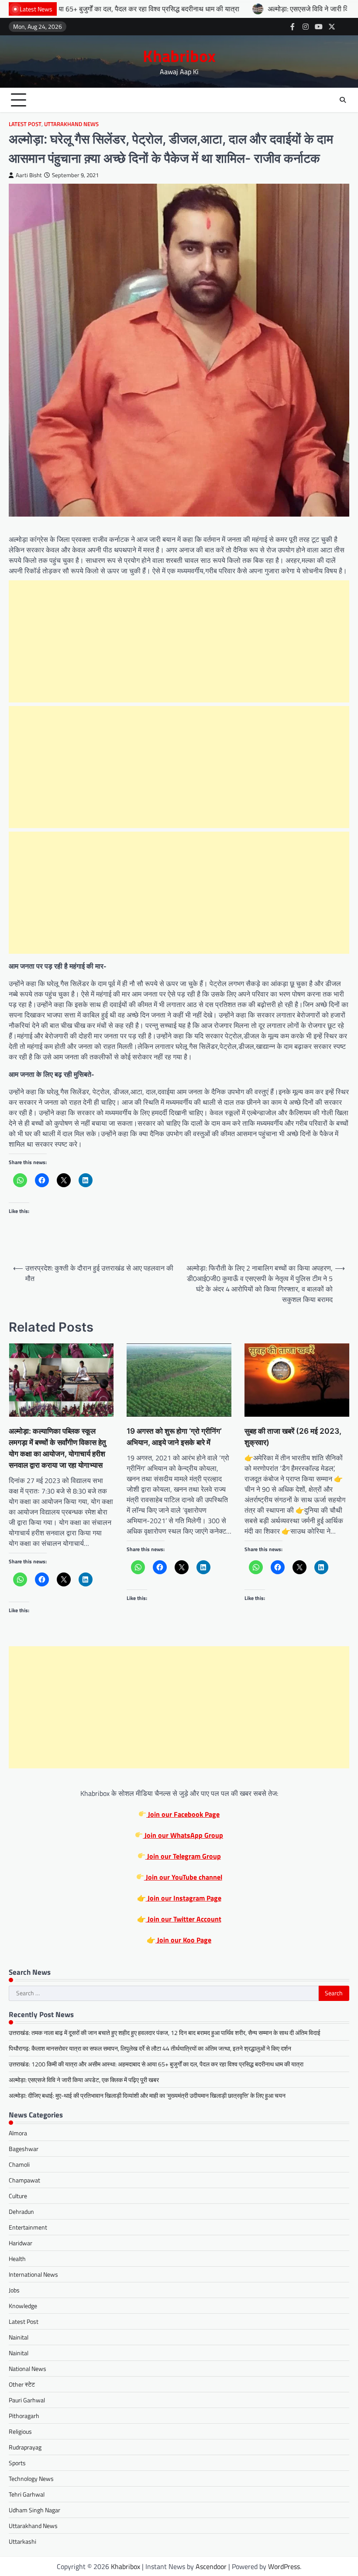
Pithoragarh (24, 2416)
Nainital (19, 2337)
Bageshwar (24, 2149)
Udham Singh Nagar (34, 2510)
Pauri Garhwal (27, 2400)
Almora (18, 2133)
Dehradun (21, 2211)
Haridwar (21, 2243)
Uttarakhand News (71, 124)
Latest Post (25, 124)
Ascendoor (211, 2566)
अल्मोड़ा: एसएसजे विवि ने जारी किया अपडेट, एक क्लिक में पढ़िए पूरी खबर (263, 9)
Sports (17, 2463)
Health (17, 2259)
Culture (18, 2196)
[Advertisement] (179, 641)
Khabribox (179, 56)
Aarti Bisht (29, 175)
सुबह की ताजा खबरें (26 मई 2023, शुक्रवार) (293, 1437)
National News (28, 2369)
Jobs (14, 2290)
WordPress (284, 2566)
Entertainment (28, 2227)
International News (33, 2274)
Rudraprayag (25, 2447)
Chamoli (19, 2164)
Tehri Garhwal (27, 2494)
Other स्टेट (22, 2384)
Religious (20, 2431)
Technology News (31, 2478)
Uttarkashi (22, 2541)
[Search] (343, 100)
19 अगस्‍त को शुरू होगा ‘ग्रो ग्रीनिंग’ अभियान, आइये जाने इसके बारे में (174, 1437)
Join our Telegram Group (183, 1856)
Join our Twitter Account (184, 1919)
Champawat (24, 2180)
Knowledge (23, 2306)
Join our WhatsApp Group (183, 1835)
